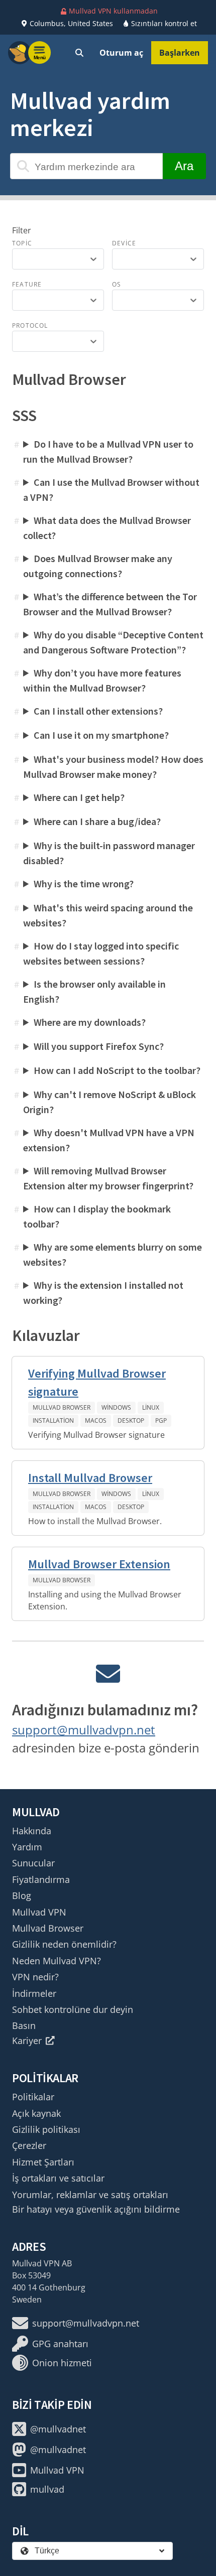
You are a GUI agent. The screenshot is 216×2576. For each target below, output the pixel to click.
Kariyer (27, 2041)
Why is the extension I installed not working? (103, 1293)
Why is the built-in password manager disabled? (109, 853)
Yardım (27, 1847)
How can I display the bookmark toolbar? (97, 1216)
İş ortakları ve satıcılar (58, 2178)
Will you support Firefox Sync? (99, 1046)
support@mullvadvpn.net (84, 1730)
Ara (184, 166)
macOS (96, 1420)
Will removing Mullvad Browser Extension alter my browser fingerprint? (108, 1178)
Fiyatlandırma (41, 1879)
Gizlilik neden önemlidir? (64, 1944)
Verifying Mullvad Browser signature (97, 1382)
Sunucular (33, 1863)
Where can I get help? (79, 797)
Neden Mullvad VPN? (57, 1961)
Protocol (30, 325)
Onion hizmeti (62, 2363)
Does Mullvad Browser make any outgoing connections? (98, 566)
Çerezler (29, 2145)
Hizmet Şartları (43, 2162)
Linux (151, 1407)
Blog (22, 1895)
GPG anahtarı (60, 2344)
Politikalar (33, 2097)
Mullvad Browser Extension (99, 1564)
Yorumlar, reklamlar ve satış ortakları (90, 2195)
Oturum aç (121, 53)
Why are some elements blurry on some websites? (113, 1254)
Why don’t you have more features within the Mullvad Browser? (102, 680)
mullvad (47, 2489)
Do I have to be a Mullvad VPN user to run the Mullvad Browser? (108, 451)
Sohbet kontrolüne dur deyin (73, 2009)
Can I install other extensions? (98, 711)
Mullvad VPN (39, 1912)
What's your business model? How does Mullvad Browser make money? (113, 767)
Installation (53, 1420)
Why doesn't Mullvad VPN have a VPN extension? (109, 1140)
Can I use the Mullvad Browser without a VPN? (111, 490)
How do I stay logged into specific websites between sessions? (101, 953)
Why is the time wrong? (84, 884)
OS (117, 284)
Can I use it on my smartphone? (101, 735)
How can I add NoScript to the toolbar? (117, 1070)
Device (124, 243)
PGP (161, 1420)
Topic (22, 243)
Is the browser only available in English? (94, 991)
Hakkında (32, 1831)
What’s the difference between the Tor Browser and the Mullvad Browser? (110, 604)
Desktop (131, 1420)
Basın (24, 2025)
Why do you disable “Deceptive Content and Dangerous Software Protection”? (113, 642)
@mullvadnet (58, 2429)
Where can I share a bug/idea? (97, 821)
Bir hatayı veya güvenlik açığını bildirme (96, 2209)
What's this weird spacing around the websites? (108, 915)
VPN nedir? (35, 1977)
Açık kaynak (36, 2113)
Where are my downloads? (90, 1022)
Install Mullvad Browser (90, 1478)
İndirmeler (34, 1993)
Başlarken (180, 53)
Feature (27, 284)
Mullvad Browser (62, 1407)
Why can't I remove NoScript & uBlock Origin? (110, 1102)
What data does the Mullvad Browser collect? (107, 528)
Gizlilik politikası (46, 2129)
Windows (116, 1407)
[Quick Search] (79, 53)
